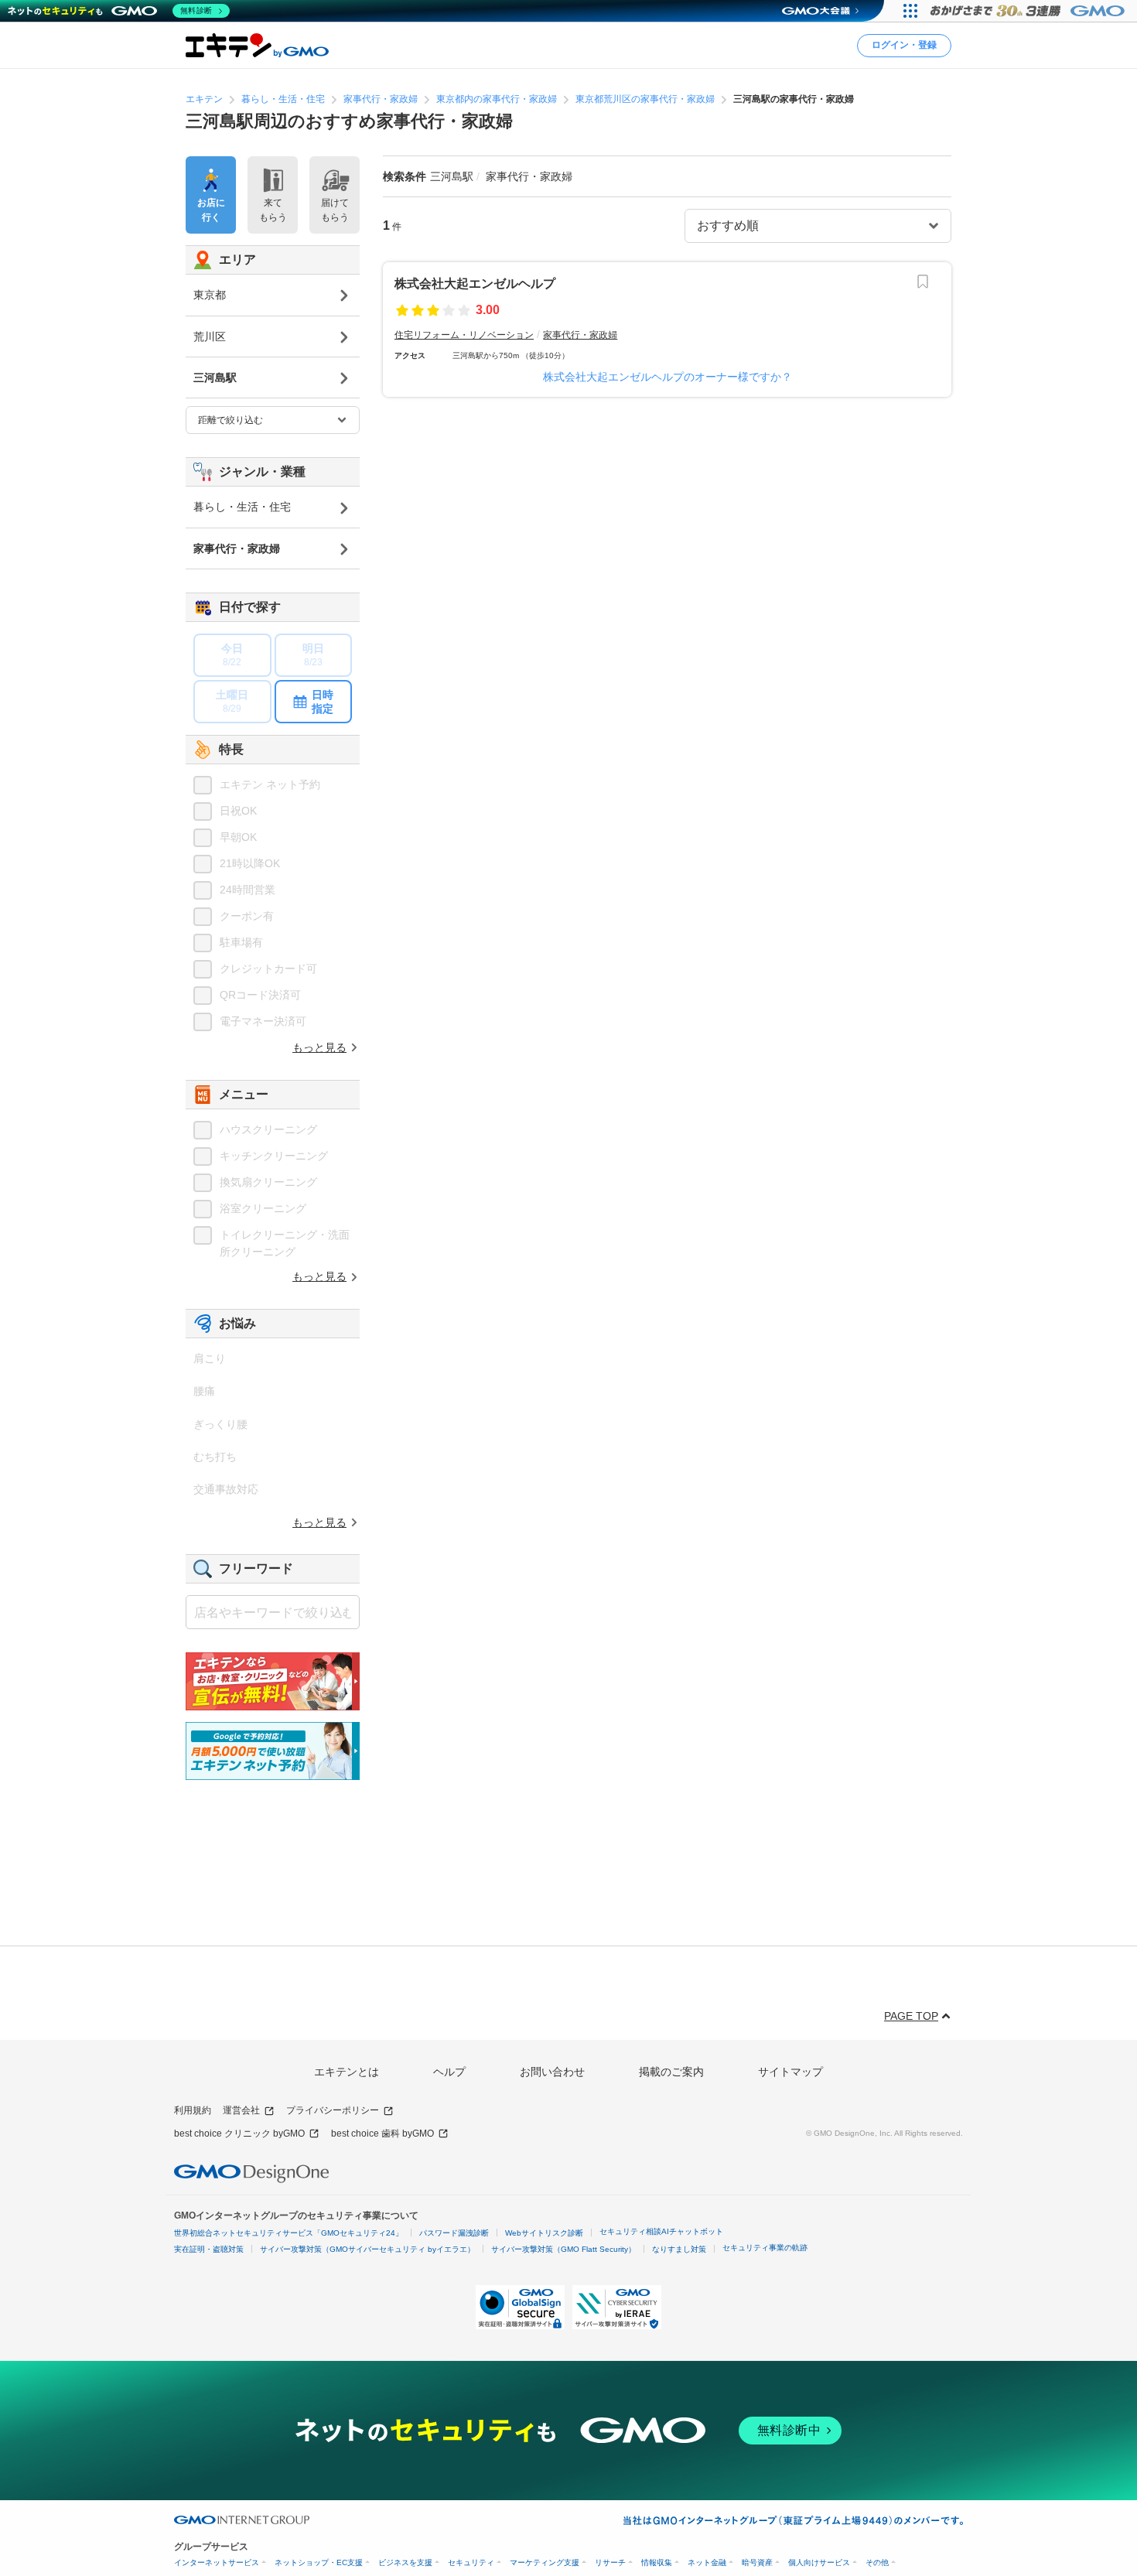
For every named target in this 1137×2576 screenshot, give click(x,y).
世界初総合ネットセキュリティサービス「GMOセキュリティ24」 (289, 2233)
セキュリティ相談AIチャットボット (661, 2231)
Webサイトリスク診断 (544, 2233)
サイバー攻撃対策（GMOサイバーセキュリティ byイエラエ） (367, 2249)
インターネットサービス (217, 2562)
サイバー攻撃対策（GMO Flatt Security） (563, 2249)
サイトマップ (790, 2072)
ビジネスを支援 (405, 2562)
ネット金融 (707, 2562)
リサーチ (610, 2562)
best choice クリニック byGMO (239, 2134)
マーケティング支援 (545, 2562)
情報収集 (657, 2562)
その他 (877, 2562)
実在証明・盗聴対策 (209, 2249)
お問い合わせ (552, 2072)
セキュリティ (471, 2562)
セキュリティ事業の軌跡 (765, 2248)
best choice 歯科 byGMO (382, 2134)
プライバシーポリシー (333, 2110)
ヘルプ (449, 2072)
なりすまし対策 (679, 2249)
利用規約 (193, 2110)
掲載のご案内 (671, 2072)
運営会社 (241, 2110)
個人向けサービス (819, 2562)
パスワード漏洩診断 (454, 2233)
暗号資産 (757, 2562)
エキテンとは (347, 2072)
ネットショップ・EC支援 (319, 2562)
